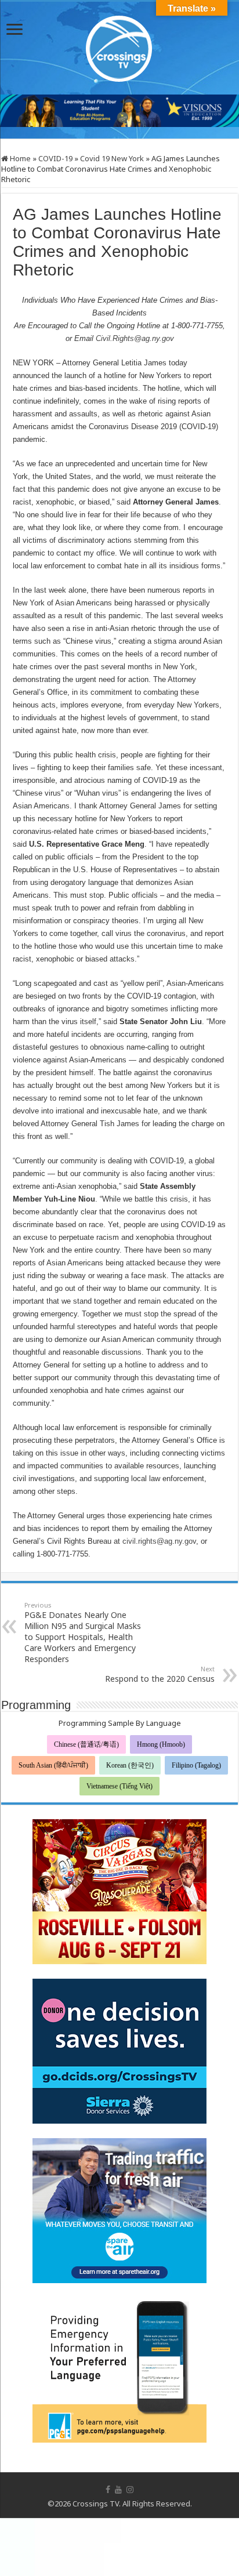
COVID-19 (55, 158)
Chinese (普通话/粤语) (86, 1744)
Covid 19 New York (112, 158)
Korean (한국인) (130, 1765)
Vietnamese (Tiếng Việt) (119, 1786)
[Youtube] (118, 2490)
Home (19, 158)
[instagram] (130, 2490)
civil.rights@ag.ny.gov (159, 1541)
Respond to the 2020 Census (160, 1674)
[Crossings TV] (119, 46)
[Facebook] (108, 2490)
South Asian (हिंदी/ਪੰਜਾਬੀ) (53, 1765)
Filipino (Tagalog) (196, 1765)
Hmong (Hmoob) (161, 1744)
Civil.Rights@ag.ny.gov (135, 338)
